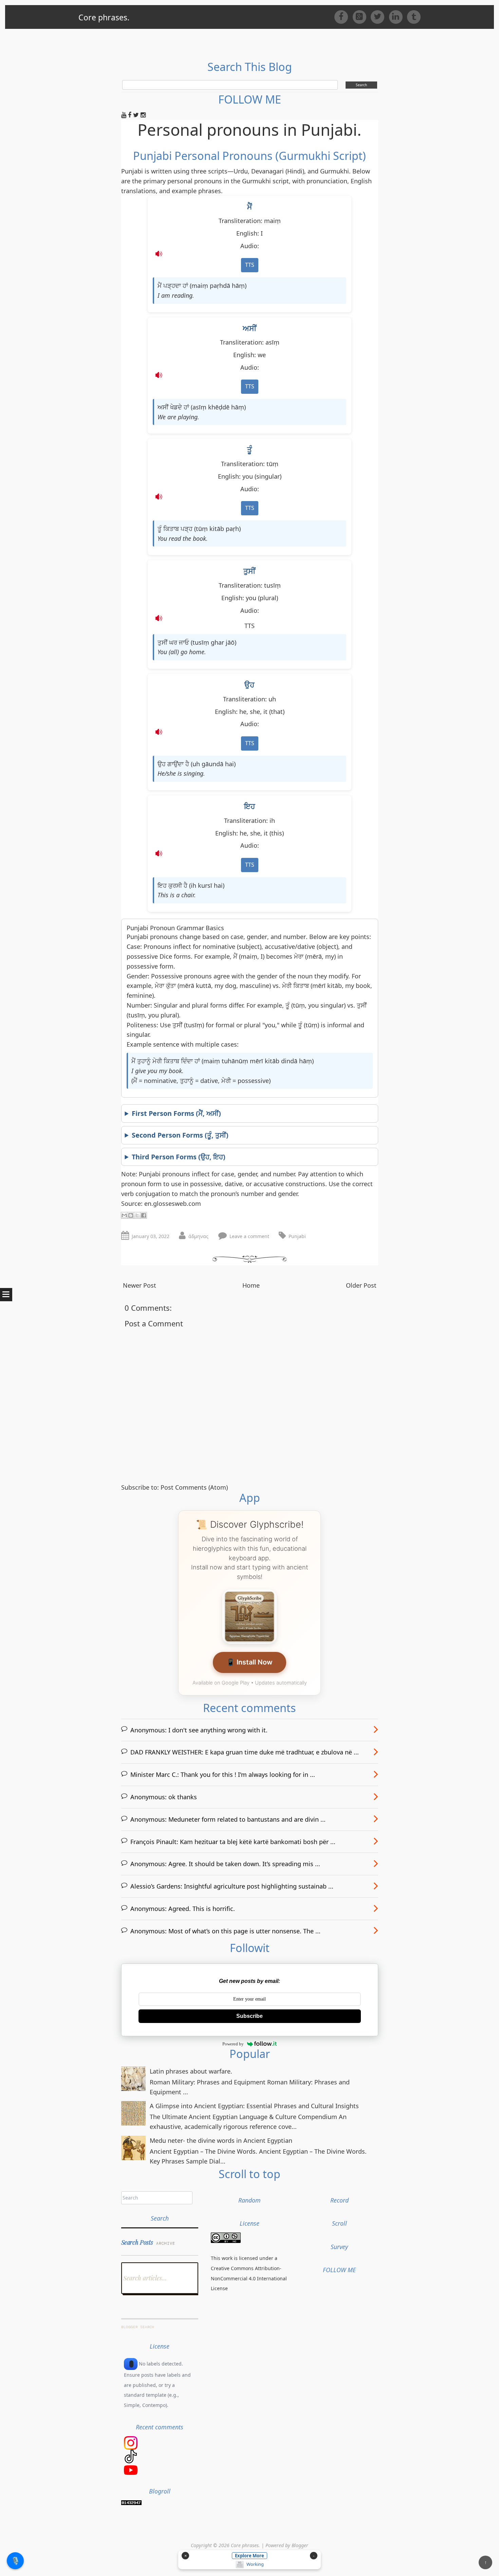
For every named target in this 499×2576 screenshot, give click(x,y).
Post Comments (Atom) (194, 1487)
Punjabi (297, 1236)
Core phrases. (104, 17)
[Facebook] (343, 16)
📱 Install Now (249, 1662)
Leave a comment (249, 1236)
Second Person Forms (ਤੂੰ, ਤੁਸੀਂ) (180, 1135)
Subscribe (249, 2016)
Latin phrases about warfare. (191, 2071)
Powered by (233, 2044)
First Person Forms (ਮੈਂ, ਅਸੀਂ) (176, 1113)
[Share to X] (137, 1215)
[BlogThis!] (131, 1215)
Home (251, 1285)
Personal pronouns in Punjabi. (249, 130)
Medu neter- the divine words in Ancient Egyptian (221, 2140)
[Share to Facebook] (144, 1215)
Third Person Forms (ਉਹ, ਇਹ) (179, 1157)
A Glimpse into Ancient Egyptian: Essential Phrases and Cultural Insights (254, 2106)
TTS (250, 265)
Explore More (249, 2556)
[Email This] (124, 1215)
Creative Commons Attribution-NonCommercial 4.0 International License (249, 2278)
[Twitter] (380, 16)
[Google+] (362, 16)
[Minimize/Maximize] (314, 2556)
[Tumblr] (414, 16)
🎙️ (15, 2560)
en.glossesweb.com (173, 1203)
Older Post (361, 1285)
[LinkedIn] (398, 16)
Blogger (300, 2545)
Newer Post (140, 1285)
